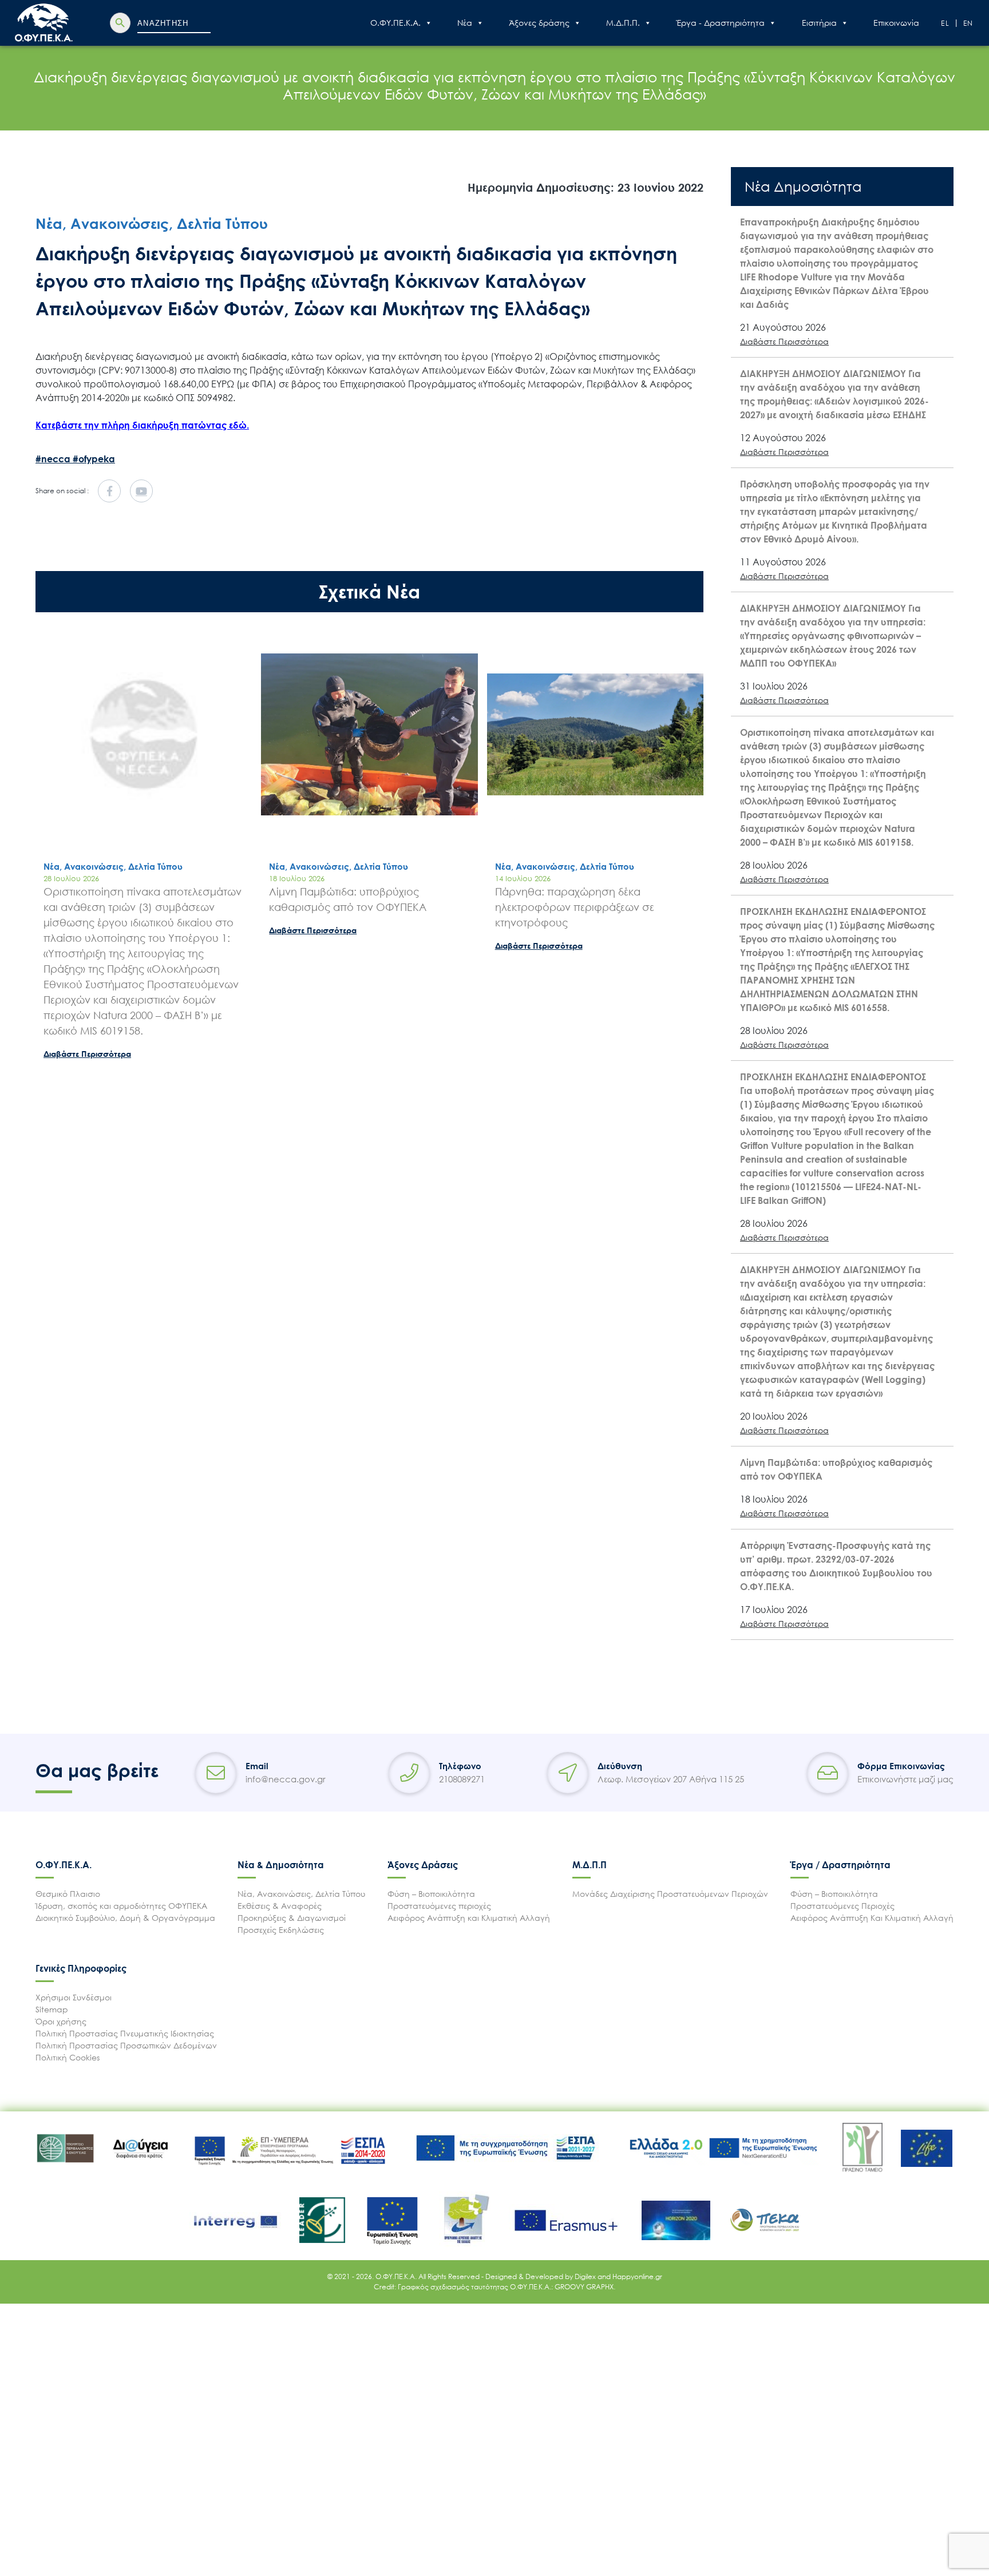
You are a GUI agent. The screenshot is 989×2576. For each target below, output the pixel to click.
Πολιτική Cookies (68, 2057)
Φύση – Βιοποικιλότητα (431, 1894)
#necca (54, 459)
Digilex (586, 2276)
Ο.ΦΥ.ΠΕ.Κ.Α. (395, 23)
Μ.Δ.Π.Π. (623, 23)
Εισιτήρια (819, 23)
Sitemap (52, 2009)
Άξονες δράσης (539, 23)
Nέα (465, 23)
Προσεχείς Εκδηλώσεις (281, 1930)
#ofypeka (94, 459)
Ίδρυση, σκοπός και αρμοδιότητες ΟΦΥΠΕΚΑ (121, 1906)
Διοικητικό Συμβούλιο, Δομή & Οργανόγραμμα (125, 1918)
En (969, 23)
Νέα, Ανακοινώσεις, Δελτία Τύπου (301, 1894)
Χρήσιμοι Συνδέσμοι (74, 1997)
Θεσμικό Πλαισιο (68, 1894)
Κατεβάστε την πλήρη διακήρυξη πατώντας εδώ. (142, 425)
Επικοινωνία (896, 23)
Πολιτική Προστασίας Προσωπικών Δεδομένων (126, 2045)
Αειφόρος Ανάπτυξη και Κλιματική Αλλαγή (469, 1918)
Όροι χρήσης (61, 2021)
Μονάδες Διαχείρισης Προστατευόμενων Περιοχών (670, 1894)
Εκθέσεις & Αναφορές (280, 1906)
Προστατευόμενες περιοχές (439, 1906)
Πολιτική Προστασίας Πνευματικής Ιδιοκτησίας (125, 2033)
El (946, 23)
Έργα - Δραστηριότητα (721, 23)
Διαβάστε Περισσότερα (87, 1054)
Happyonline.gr (637, 2276)
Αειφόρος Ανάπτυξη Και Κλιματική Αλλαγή (872, 1918)
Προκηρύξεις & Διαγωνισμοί (292, 1918)
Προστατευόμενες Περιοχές (842, 1906)
